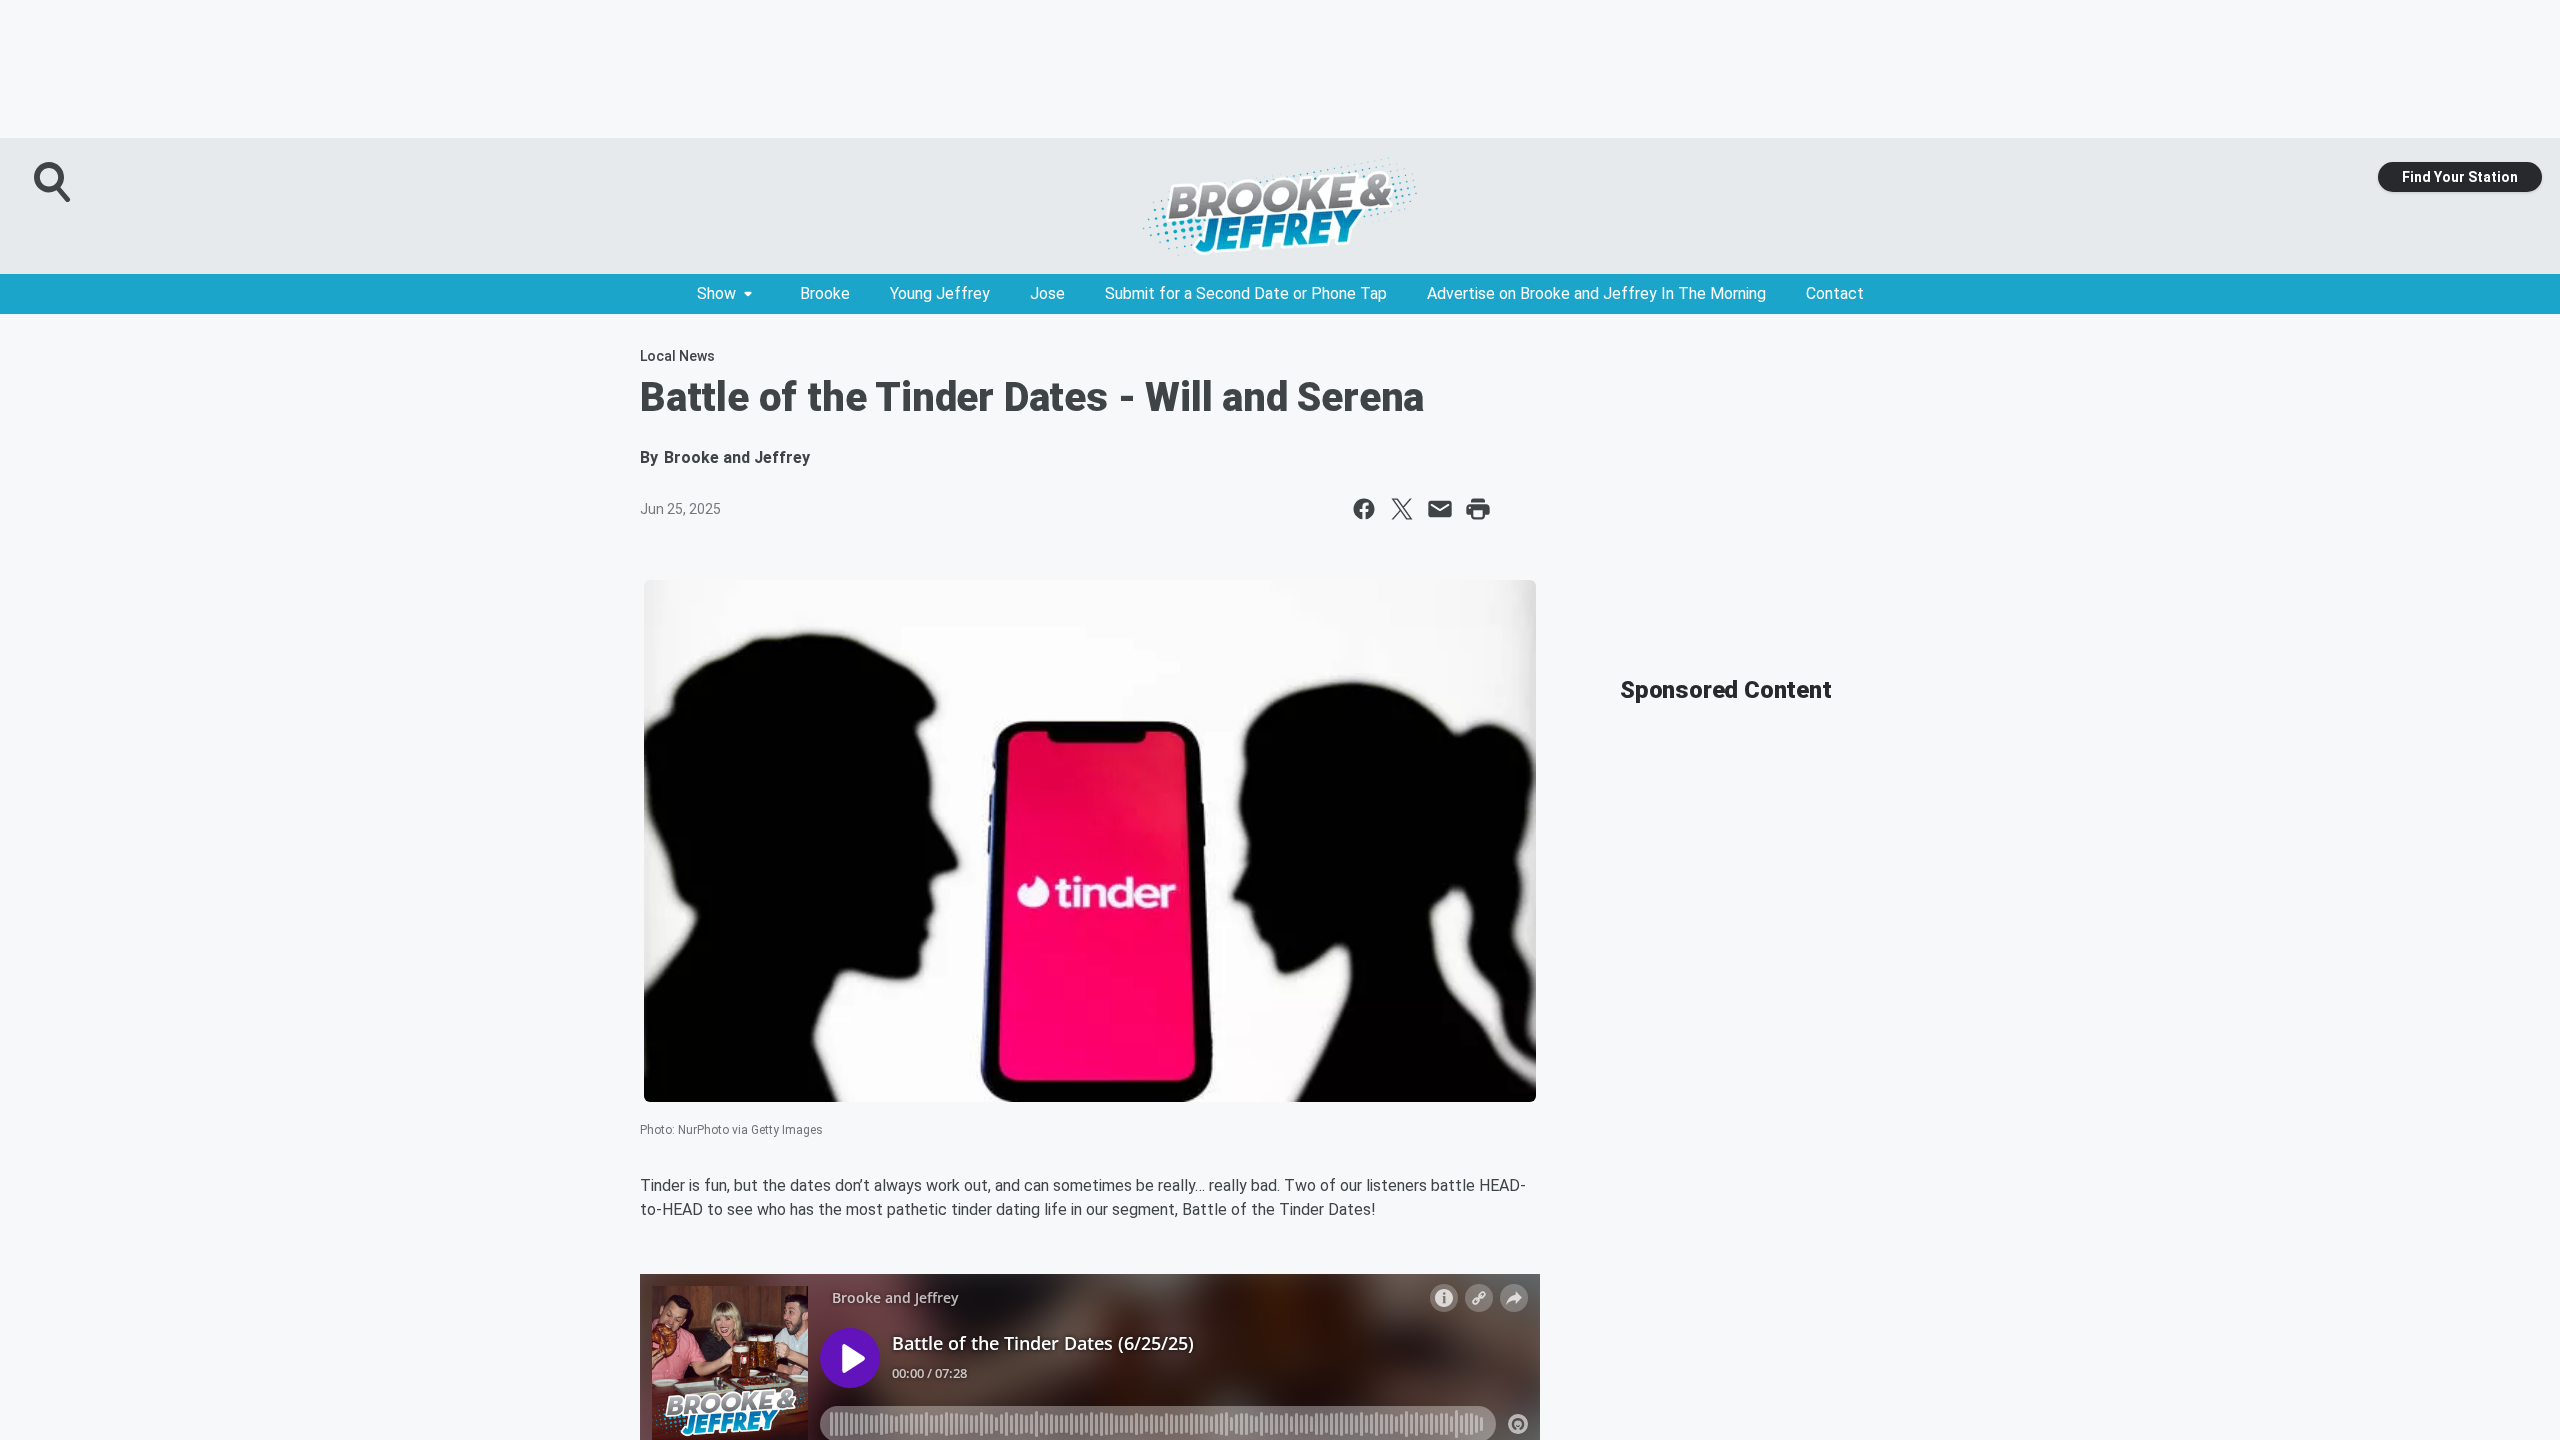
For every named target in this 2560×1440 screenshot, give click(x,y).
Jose (1047, 293)
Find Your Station (2460, 177)
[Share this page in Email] (1440, 509)
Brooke (825, 293)
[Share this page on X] (1402, 509)
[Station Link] (1280, 206)
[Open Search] (54, 182)
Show (716, 293)
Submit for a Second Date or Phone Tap (1246, 293)
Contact (1835, 293)
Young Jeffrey (940, 293)
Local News (677, 356)
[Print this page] (1478, 509)
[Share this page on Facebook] (1364, 509)
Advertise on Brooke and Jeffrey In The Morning (1596, 293)
